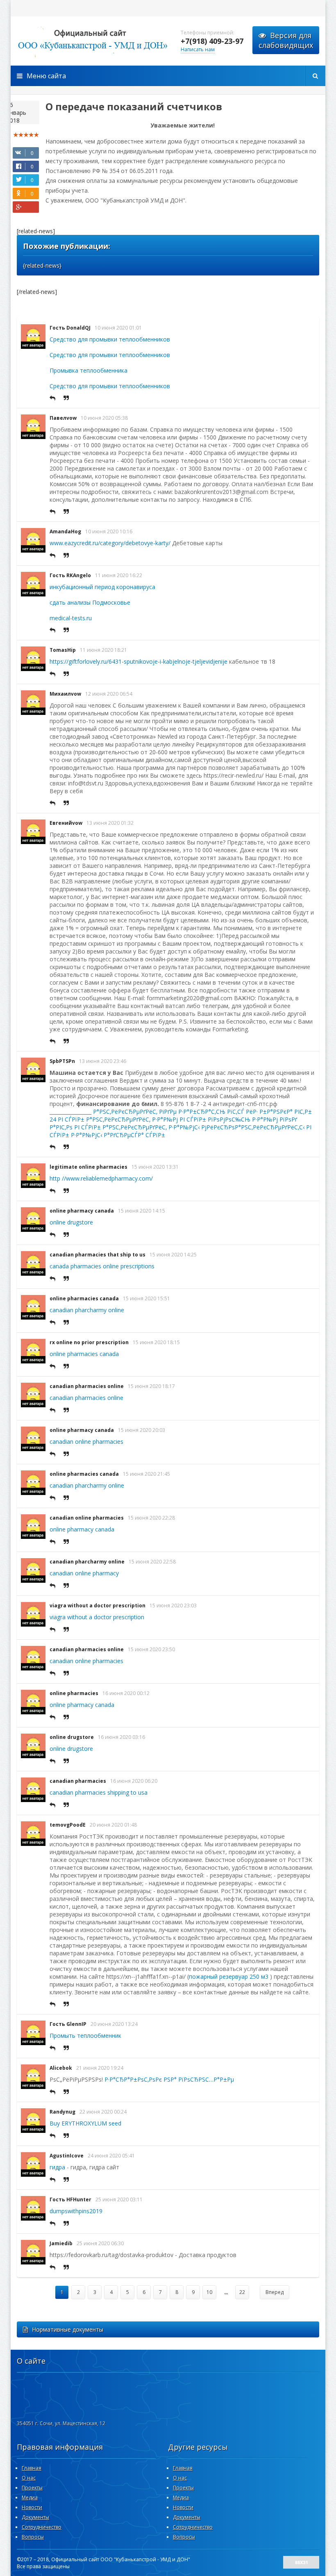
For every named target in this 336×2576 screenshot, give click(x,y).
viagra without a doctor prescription (98, 1605)
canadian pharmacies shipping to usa (99, 1792)
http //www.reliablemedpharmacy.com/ (101, 1178)
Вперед (275, 2292)
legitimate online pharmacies (89, 1167)
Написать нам (198, 49)
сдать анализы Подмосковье (90, 602)
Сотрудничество (42, 2527)
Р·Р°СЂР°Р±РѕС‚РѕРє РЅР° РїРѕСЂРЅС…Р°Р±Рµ (169, 2079)
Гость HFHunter (70, 2199)
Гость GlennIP (68, 2024)
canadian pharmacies (78, 1781)
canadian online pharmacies (86, 1442)
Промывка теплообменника (89, 370)
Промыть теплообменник (85, 2036)
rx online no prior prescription (89, 1342)
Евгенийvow (66, 823)
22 (242, 2292)
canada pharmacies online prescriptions (102, 1266)
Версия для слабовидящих (286, 40)
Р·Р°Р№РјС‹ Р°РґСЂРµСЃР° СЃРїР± (118, 1135)
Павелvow (63, 418)
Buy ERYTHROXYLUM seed (85, 2123)
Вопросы (33, 2537)
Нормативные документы (68, 2329)
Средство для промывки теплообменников (110, 339)
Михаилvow (65, 694)
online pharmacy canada (82, 1211)
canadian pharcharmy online (87, 1310)
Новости (32, 2507)
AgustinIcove (67, 2156)
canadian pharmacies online (87, 1386)
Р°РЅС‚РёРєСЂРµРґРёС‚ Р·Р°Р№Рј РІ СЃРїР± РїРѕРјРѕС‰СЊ (168, 1119)
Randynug (62, 2112)
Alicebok (61, 2068)
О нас (29, 2478)
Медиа (30, 2497)
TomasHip (63, 650)
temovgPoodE (68, 1825)
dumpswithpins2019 (76, 2211)
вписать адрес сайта (93, 41)
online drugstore (71, 1222)
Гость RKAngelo (70, 575)
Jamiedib (61, 2243)
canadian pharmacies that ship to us (98, 1255)
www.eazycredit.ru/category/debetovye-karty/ (110, 543)
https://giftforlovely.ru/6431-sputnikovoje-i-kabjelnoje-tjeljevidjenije (138, 661)
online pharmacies (74, 1693)
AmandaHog (65, 531)
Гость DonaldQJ (70, 328)
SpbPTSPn (62, 1061)
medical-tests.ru (71, 618)
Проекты (32, 2488)
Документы (35, 2517)
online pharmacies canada (84, 1298)
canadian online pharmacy (84, 1573)
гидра (57, 2167)
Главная (32, 2468)
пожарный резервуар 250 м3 (229, 1976)
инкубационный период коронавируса (102, 587)
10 (209, 2292)
